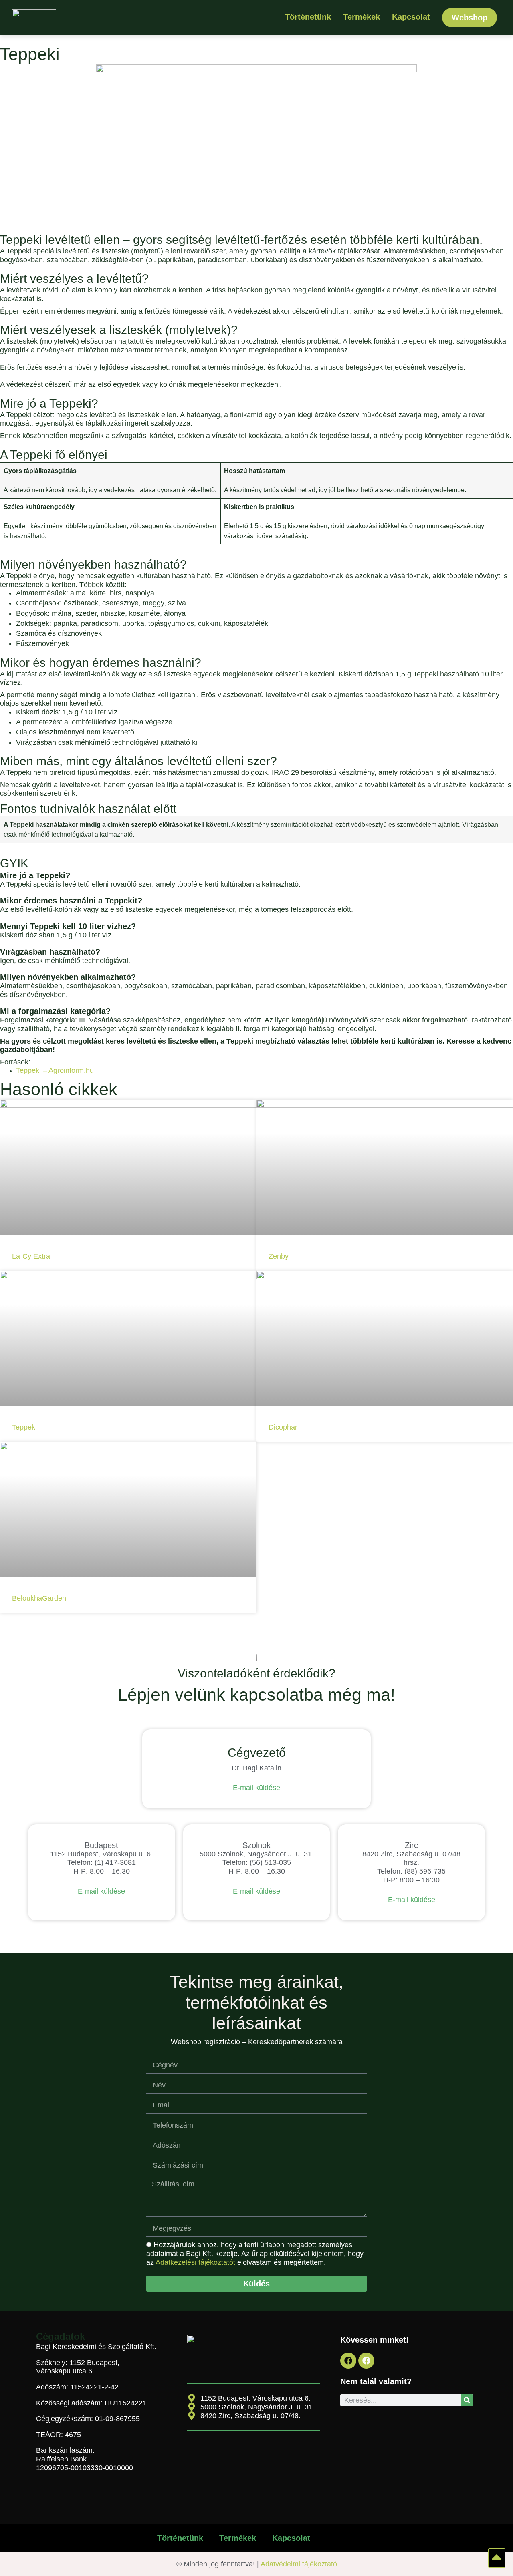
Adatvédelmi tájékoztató (299, 2564)
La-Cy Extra (31, 1256)
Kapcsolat (411, 17)
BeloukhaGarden (39, 1598)
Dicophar (283, 1427)
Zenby (279, 1256)
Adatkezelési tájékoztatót (195, 2262)
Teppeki (24, 1427)
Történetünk (308, 17)
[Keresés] (467, 2400)
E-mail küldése (256, 1788)
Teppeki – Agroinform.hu (55, 1070)
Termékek (362, 17)
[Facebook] (348, 2361)
